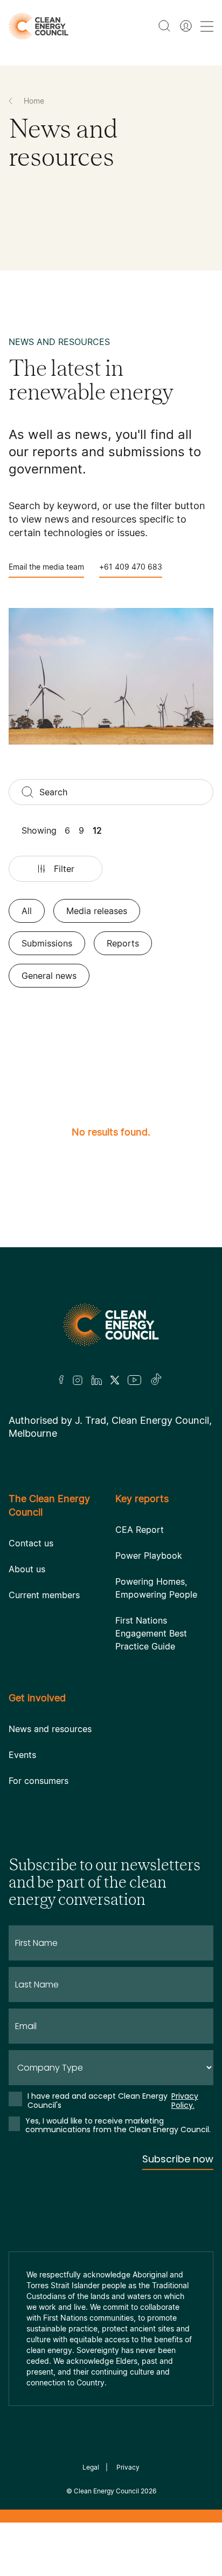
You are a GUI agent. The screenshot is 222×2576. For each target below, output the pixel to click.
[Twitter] (115, 1380)
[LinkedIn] (96, 1380)
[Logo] (111, 1325)
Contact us (31, 1543)
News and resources (50, 1729)
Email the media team (46, 567)
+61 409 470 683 (131, 567)
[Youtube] (134, 1380)
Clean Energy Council (106, 2491)
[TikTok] (157, 1380)
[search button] (164, 26)
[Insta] (78, 1380)
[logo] (39, 26)
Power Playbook (149, 1556)
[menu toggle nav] (207, 26)
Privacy (128, 2467)
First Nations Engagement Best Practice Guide (151, 1633)
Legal (91, 2467)
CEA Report (140, 1530)
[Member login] (186, 26)
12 (97, 830)
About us (27, 1569)
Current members (44, 1595)
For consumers (39, 1781)
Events (22, 1755)
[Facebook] (61, 1380)
